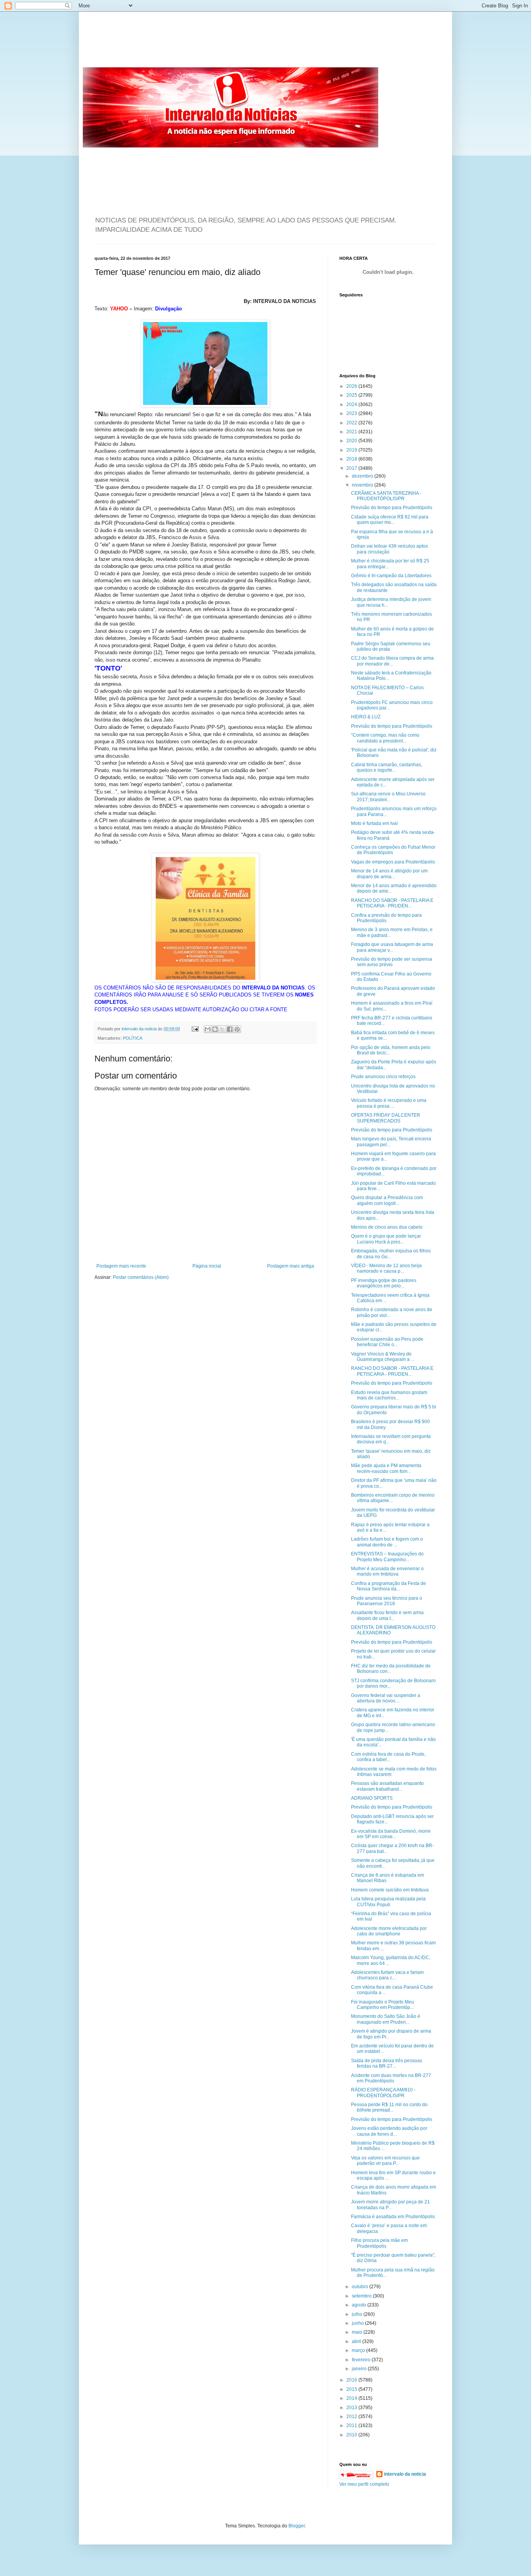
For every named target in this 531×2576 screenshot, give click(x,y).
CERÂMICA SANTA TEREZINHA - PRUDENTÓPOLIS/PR (386, 496)
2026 (352, 386)
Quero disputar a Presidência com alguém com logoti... (387, 1200)
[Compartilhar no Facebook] (230, 1029)
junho (358, 2323)
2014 (352, 2398)
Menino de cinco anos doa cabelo (387, 1227)
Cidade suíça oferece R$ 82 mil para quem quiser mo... (390, 520)
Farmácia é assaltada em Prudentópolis (393, 2217)
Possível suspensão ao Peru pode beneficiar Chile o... (387, 1342)
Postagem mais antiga (291, 1266)
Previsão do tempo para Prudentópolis (392, 508)
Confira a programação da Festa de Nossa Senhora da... (389, 1586)
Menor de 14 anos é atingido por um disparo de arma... (389, 874)
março (359, 2350)
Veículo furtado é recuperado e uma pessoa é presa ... (389, 1103)
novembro (363, 485)
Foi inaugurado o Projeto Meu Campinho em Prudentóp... (383, 2005)
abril (357, 2341)
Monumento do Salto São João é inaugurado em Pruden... (386, 2019)
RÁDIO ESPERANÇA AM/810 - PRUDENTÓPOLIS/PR (383, 2093)
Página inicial (207, 1266)
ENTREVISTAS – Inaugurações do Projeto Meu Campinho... (387, 1557)
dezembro (363, 476)
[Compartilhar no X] (222, 1029)
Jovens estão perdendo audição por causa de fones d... (389, 2131)
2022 (352, 423)
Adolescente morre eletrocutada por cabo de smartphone (389, 1931)
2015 (352, 2389)
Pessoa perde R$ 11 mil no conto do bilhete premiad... (389, 2107)
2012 (352, 2417)
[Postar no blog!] (215, 1029)
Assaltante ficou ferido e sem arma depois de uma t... (387, 1615)
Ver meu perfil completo (364, 2484)
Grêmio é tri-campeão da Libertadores (391, 576)
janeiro (360, 2369)
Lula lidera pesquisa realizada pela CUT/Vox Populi (388, 1902)
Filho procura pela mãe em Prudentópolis (379, 2243)
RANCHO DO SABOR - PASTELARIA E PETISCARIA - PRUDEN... (392, 903)
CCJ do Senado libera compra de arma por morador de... (392, 661)
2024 (352, 405)
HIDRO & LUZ (366, 717)
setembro (362, 2296)
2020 (352, 441)
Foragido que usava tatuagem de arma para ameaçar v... (392, 947)
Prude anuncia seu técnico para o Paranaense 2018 (387, 1601)
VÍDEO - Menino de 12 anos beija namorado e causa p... (386, 1268)
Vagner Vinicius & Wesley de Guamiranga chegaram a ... (383, 1357)
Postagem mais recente (121, 1266)
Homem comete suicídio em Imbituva (390, 1890)
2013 (352, 2408)
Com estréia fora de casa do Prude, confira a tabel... (388, 1757)
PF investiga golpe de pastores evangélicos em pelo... (384, 1283)
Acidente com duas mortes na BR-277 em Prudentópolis (391, 2078)
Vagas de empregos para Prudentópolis (393, 862)
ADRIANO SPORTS (372, 1798)
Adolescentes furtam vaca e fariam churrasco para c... (387, 1975)
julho (358, 2314)
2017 (352, 468)
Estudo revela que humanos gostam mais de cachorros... (389, 1395)
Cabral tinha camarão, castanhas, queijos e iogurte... (387, 767)
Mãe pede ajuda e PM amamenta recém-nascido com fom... (386, 1468)
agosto (360, 2305)
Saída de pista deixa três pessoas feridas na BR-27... (387, 2063)
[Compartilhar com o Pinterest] (237, 1029)
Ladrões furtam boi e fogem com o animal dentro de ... (387, 1542)
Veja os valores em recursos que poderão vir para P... (385, 2161)
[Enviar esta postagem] (195, 1029)
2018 (352, 459)
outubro (361, 2287)
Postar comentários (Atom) (141, 1277)
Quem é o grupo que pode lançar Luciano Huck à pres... (386, 1239)
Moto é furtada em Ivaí (374, 823)
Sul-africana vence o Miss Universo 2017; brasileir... (388, 797)
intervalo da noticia (140, 1029)
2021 (352, 432)
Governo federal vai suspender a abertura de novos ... (386, 1698)
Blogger (297, 2526)
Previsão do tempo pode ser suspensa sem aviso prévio (392, 962)
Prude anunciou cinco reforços (383, 1077)
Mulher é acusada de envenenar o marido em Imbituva (387, 1571)
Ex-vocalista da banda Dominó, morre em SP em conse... (391, 1834)
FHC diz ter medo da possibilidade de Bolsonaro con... (391, 1669)
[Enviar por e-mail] (208, 1029)
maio (358, 2332)
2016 (352, 2380)
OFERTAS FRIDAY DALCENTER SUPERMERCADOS (386, 1118)
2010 (352, 2435)
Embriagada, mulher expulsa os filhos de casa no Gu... (391, 1254)
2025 (352, 395)
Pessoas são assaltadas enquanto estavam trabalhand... (387, 1786)
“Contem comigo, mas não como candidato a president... (385, 738)
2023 (352, 413)
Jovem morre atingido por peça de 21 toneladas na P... (390, 2205)
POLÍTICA (133, 1038)
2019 (352, 450)
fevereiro (362, 2360)
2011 (352, 2425)
